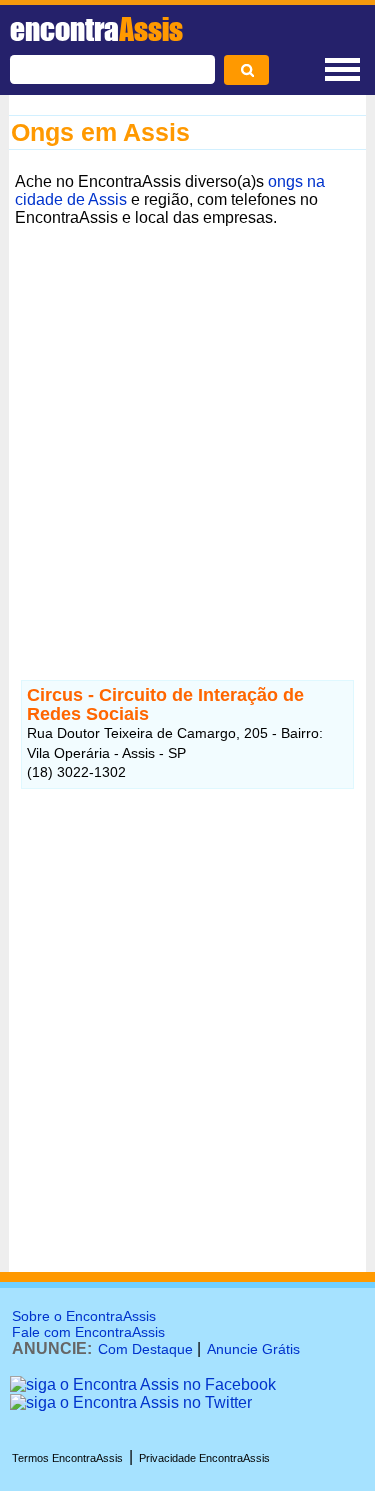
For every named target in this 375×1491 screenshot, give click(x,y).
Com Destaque (145, 1349)
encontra (96, 29)
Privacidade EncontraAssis (204, 1458)
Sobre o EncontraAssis (84, 1316)
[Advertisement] (187, 420)
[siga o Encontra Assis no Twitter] (131, 1402)
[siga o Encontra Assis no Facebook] (143, 1384)
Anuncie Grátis (253, 1349)
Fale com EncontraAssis (88, 1332)
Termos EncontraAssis (67, 1458)
